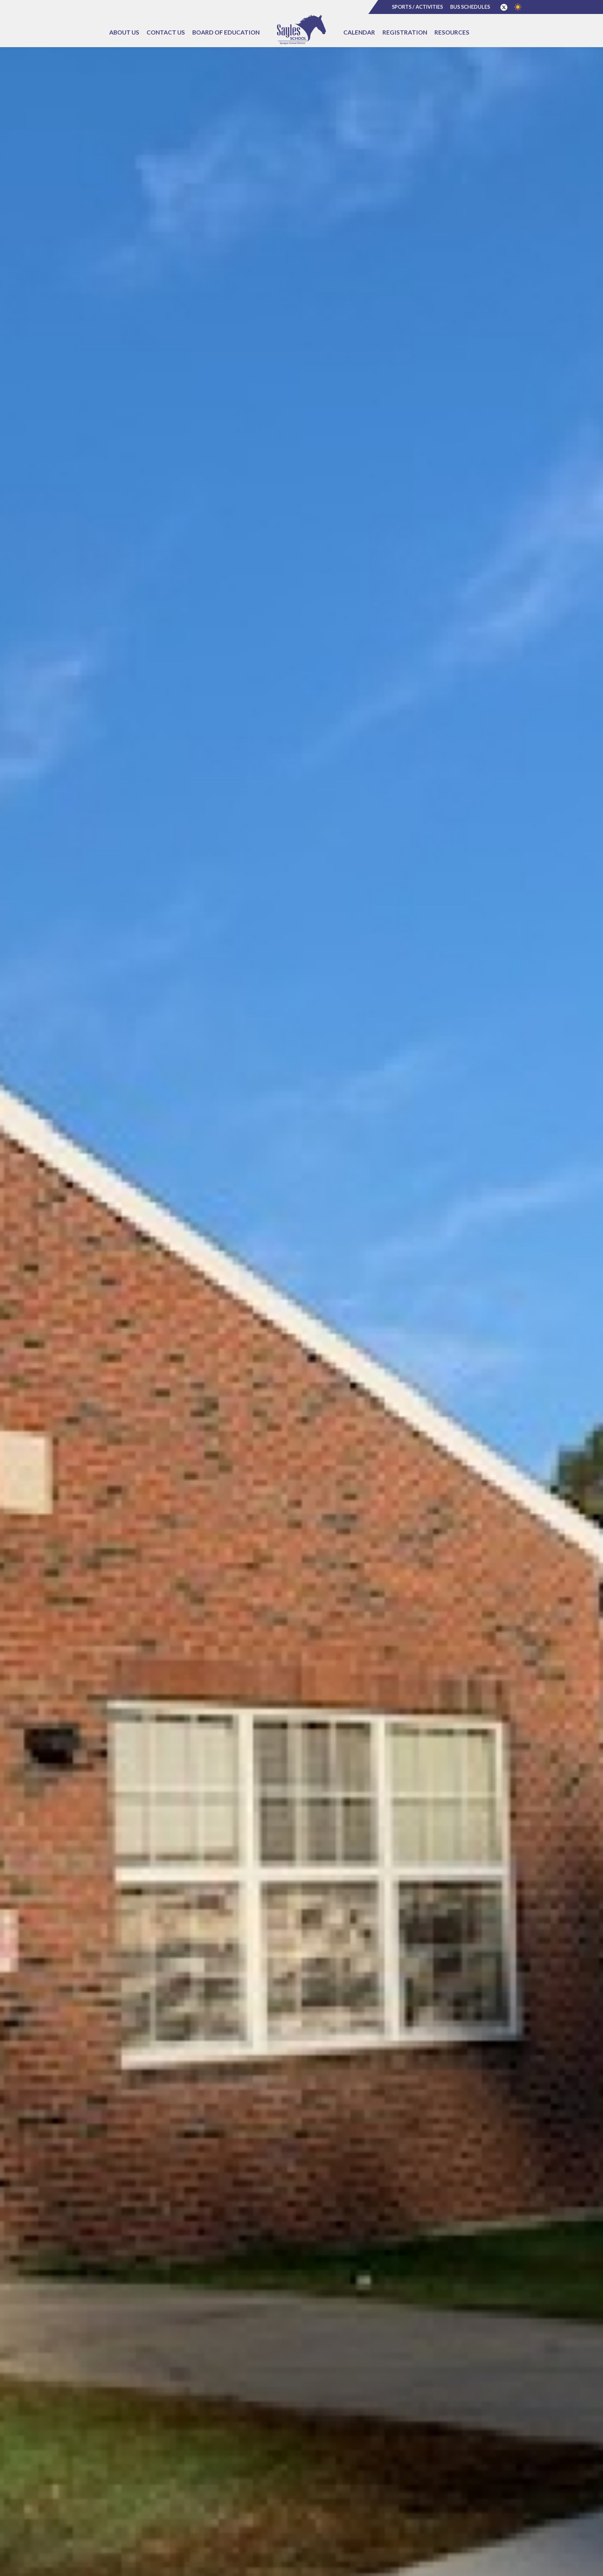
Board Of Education (226, 32)
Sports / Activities (417, 7)
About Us (124, 32)
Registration (405, 32)
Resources (452, 32)
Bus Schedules (470, 7)
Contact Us (166, 32)
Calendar (359, 32)
